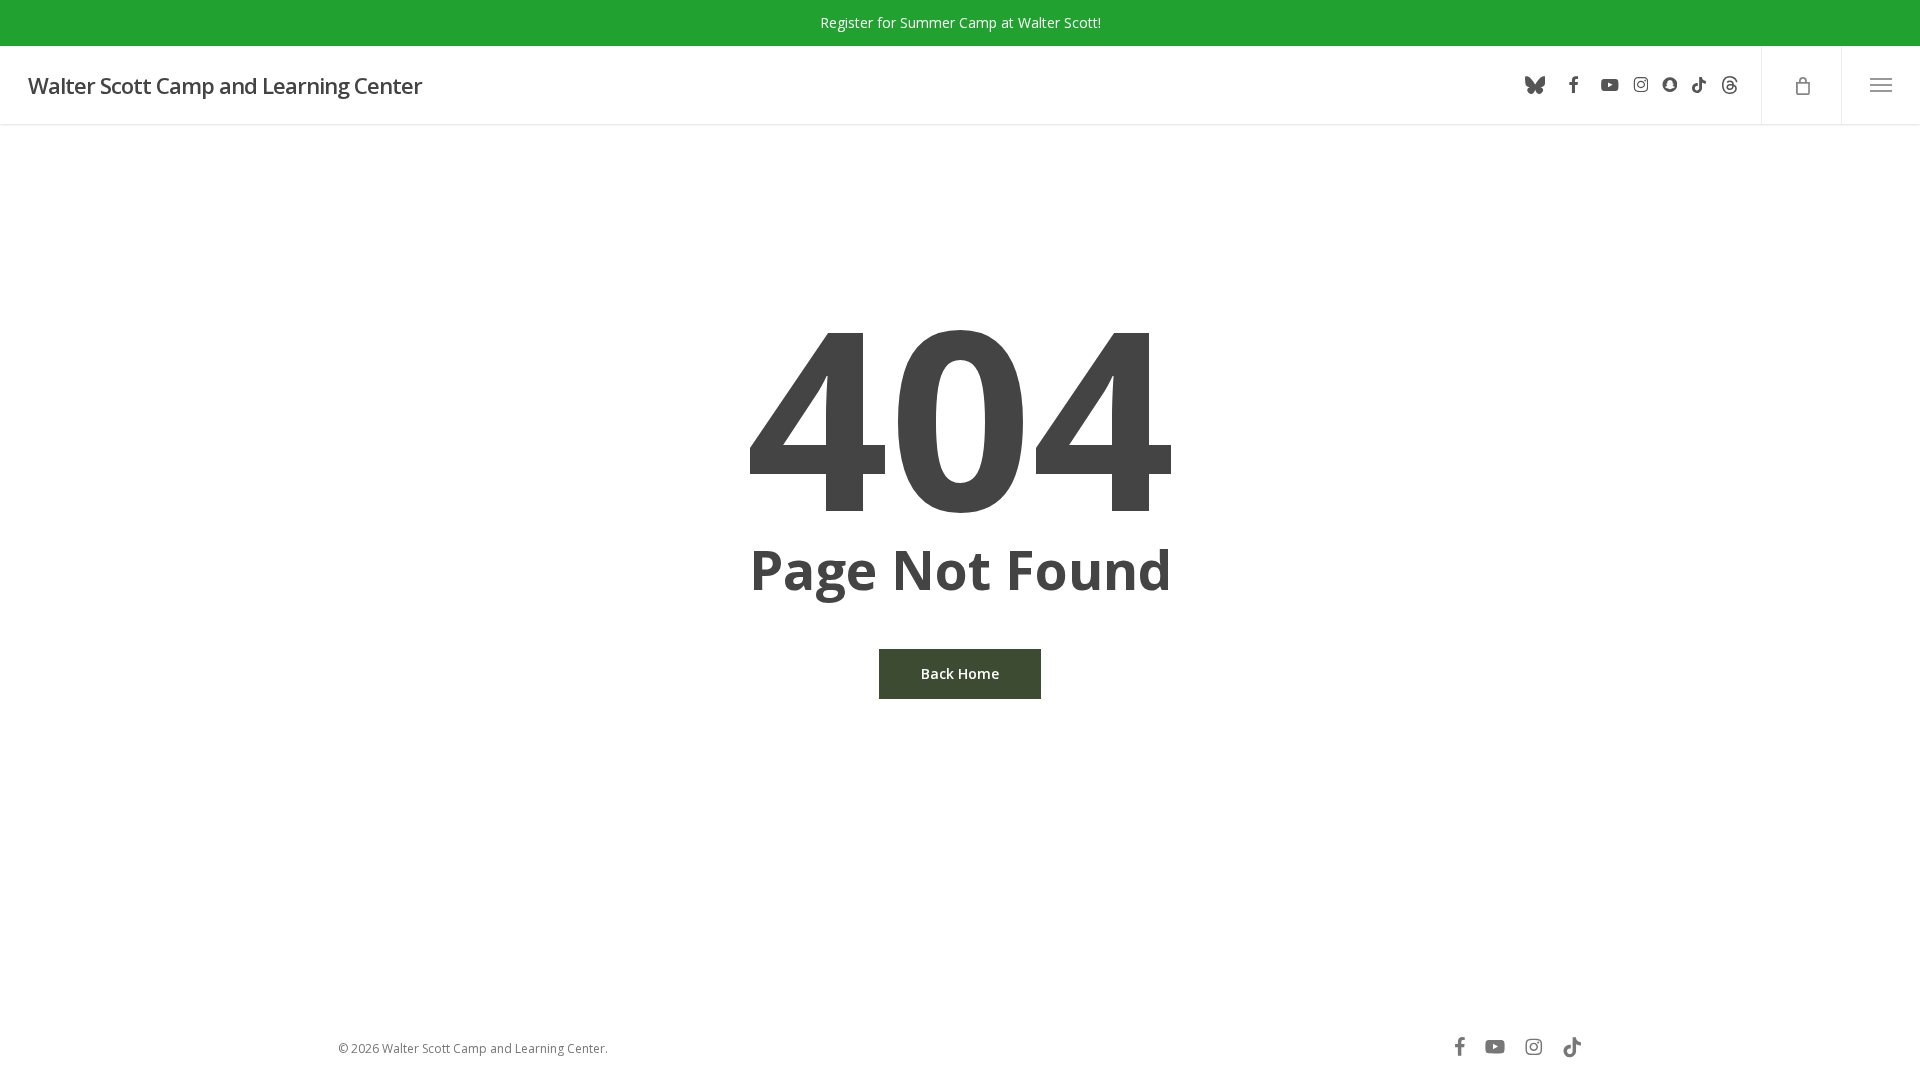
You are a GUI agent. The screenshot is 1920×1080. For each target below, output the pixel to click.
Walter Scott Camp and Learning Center (225, 85)
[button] (1880, 85)
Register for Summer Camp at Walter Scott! (960, 22)
